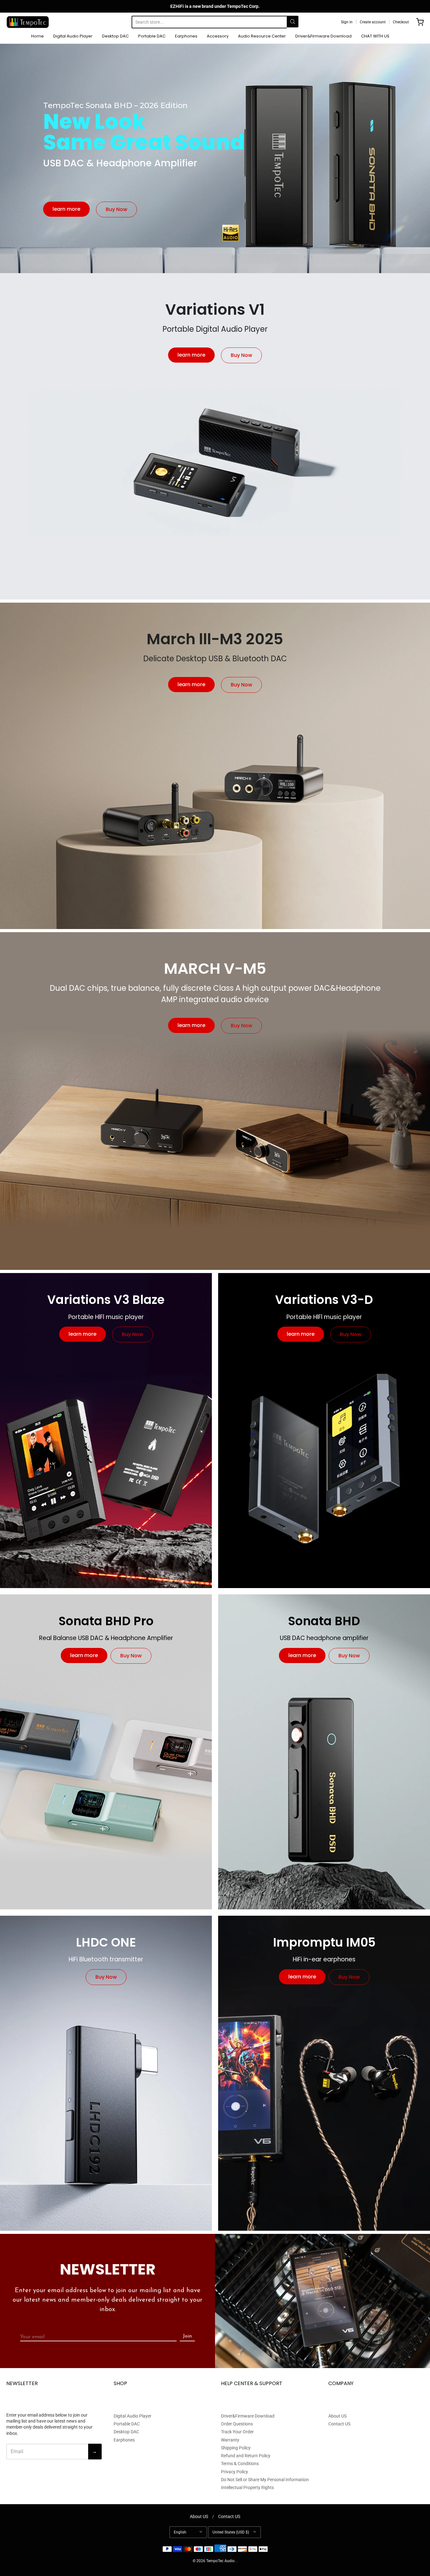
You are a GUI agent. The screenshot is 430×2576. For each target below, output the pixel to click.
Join (187, 2336)
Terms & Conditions (240, 2464)
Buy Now (116, 209)
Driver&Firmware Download (323, 36)
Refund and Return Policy (246, 2456)
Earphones (186, 36)
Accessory (218, 36)
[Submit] (293, 22)
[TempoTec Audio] (28, 22)
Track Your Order (237, 2432)
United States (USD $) (231, 2532)
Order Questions (237, 2424)
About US (337, 2416)
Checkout (401, 22)
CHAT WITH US (375, 36)
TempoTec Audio (220, 2561)
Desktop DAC (115, 36)
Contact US (339, 2424)
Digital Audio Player (73, 36)
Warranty (230, 2440)
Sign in (347, 22)
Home (37, 36)
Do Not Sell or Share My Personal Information (265, 2480)
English (180, 2532)
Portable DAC (152, 36)
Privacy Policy (235, 2472)
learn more (66, 209)
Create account (373, 22)
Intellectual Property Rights (247, 2487)
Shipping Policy (236, 2448)
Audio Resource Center (262, 36)
